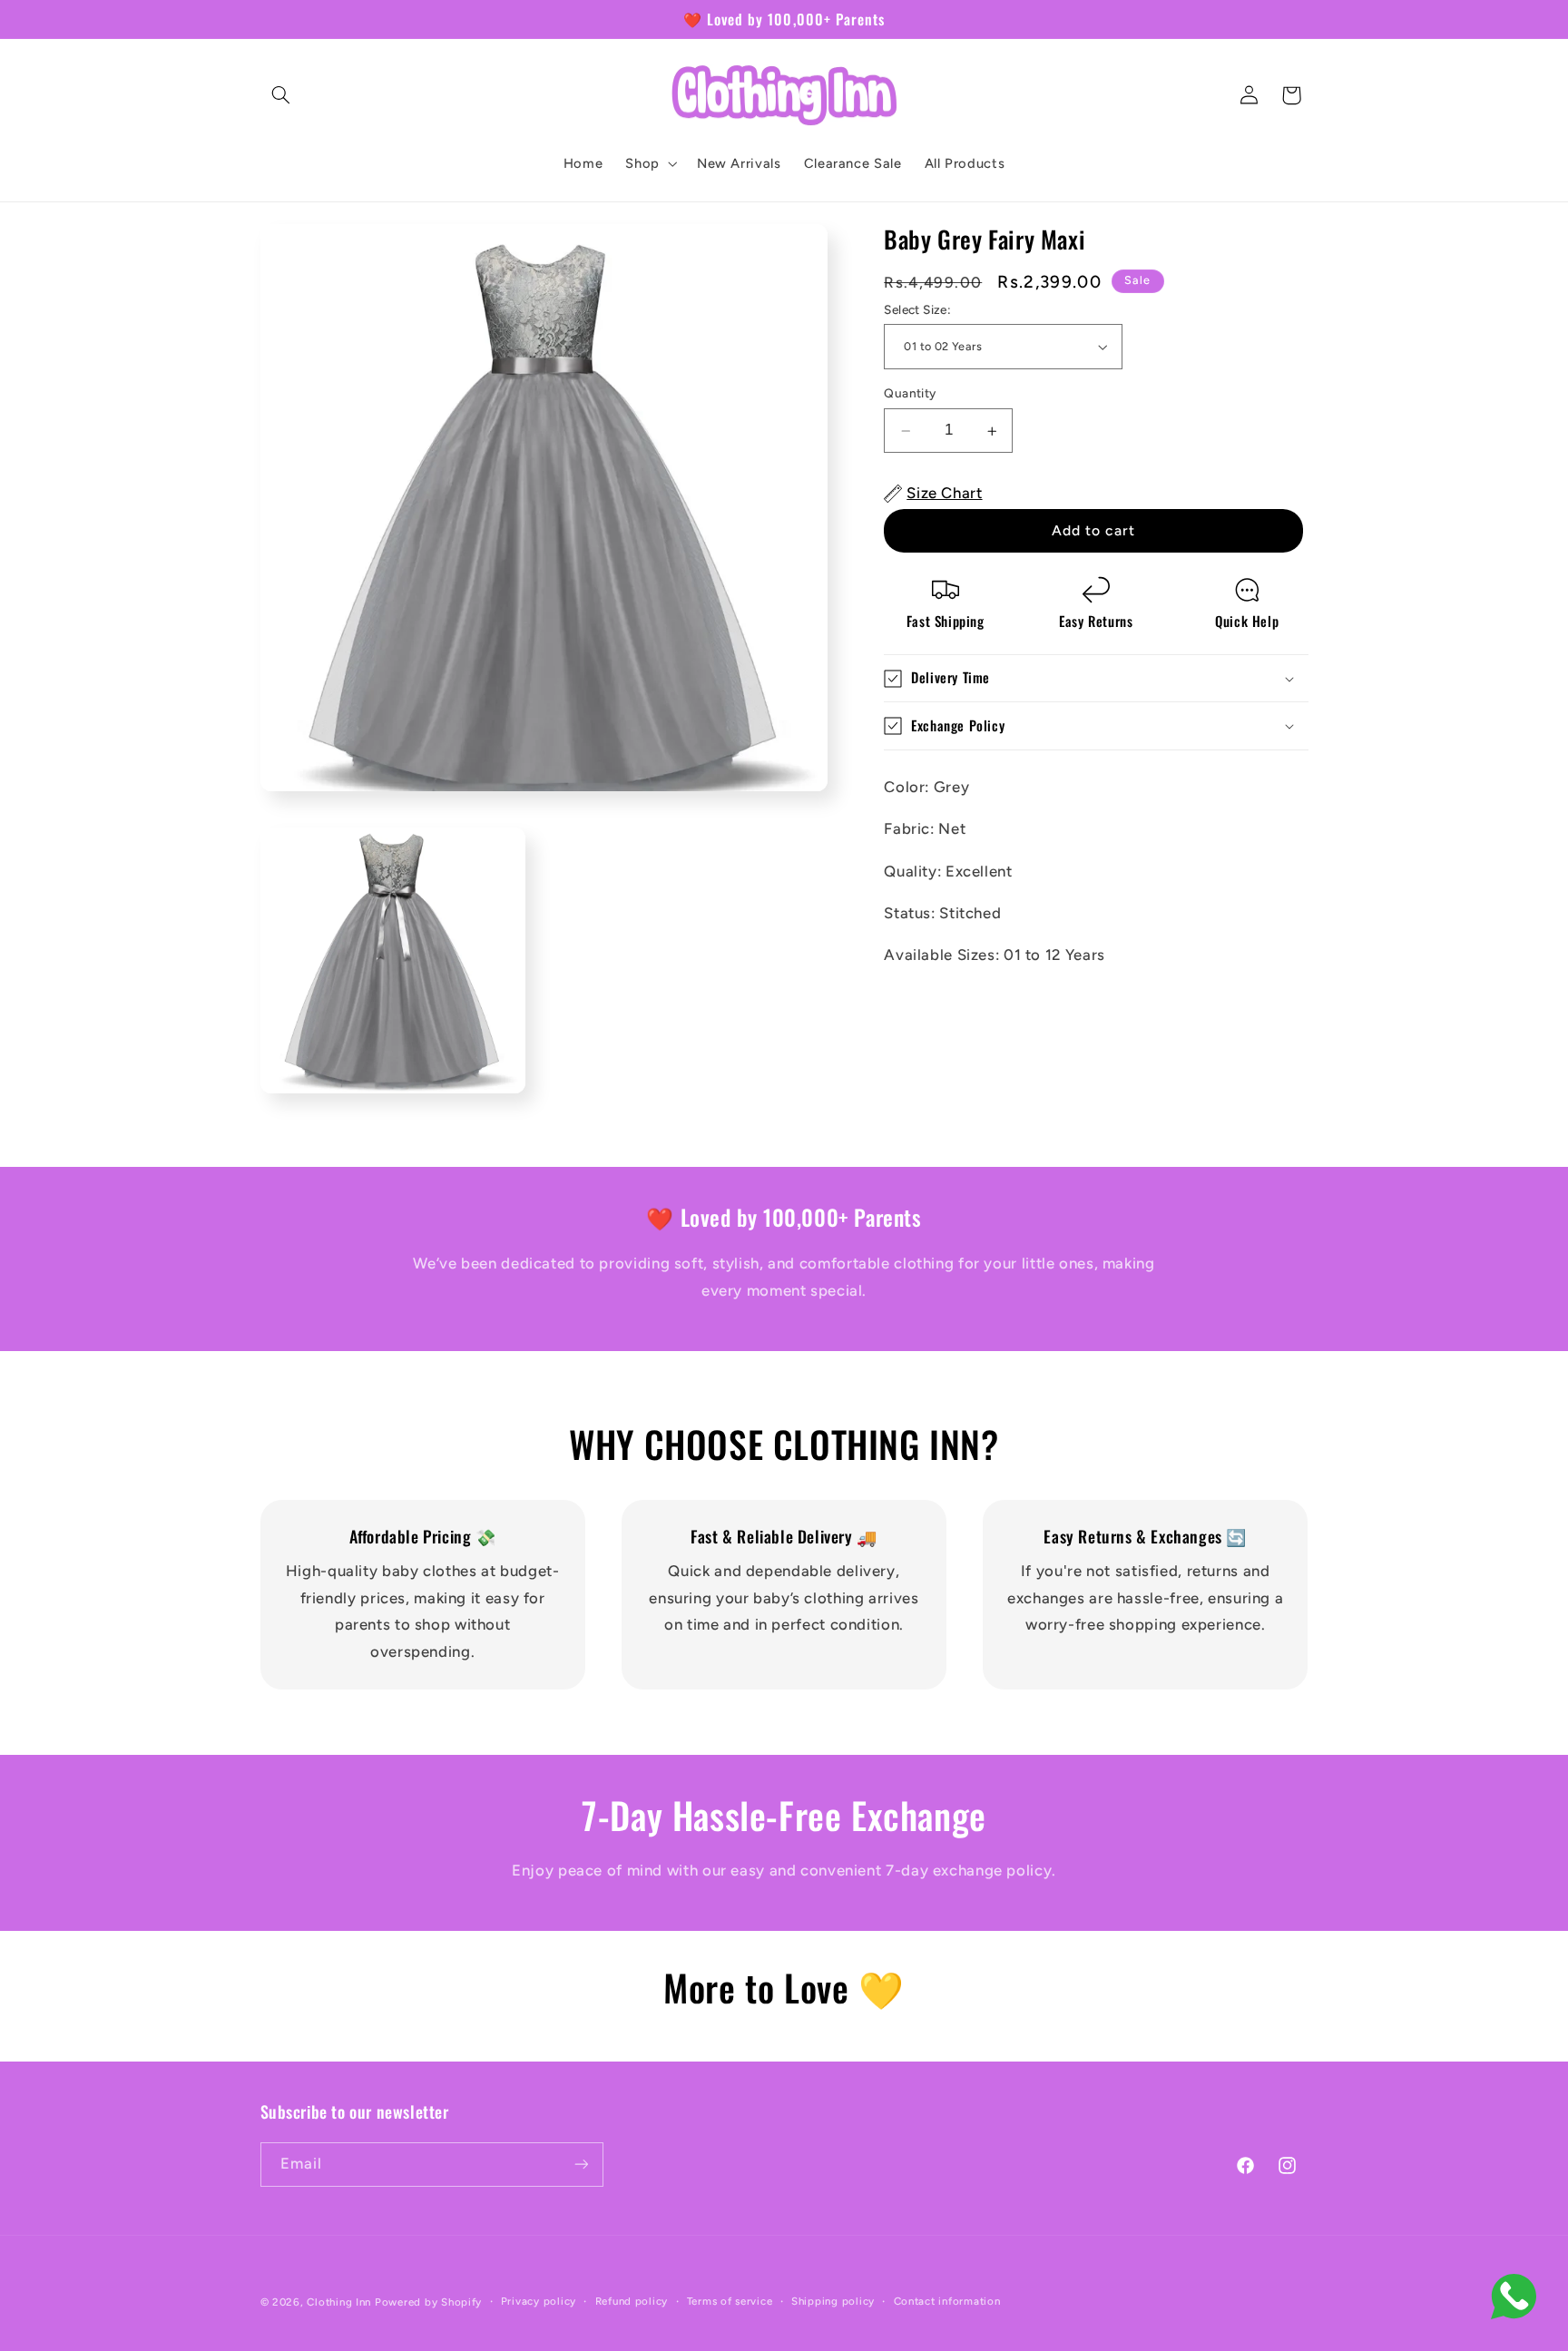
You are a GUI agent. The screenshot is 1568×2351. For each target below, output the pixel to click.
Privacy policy (539, 2301)
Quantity (910, 394)
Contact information (947, 2301)
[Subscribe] (581, 2165)
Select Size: (917, 309)
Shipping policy (833, 2301)
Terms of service (730, 2301)
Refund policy (632, 2301)
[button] (281, 95)
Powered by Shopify (428, 2302)
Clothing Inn (339, 2302)
